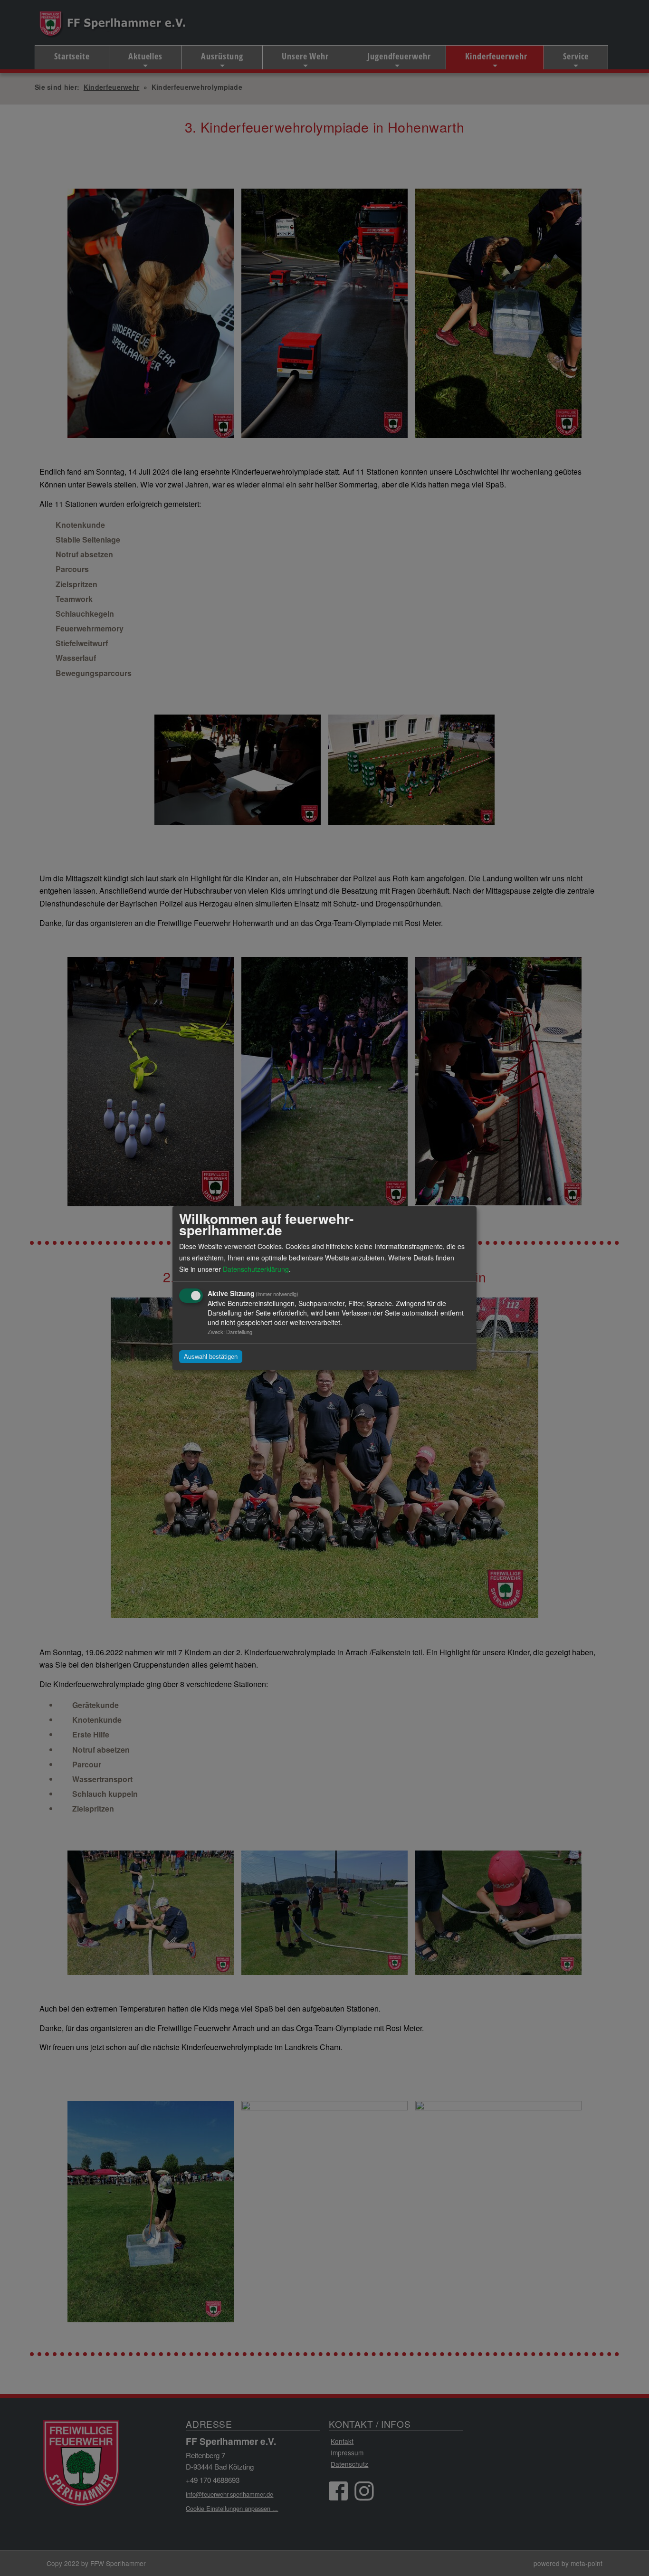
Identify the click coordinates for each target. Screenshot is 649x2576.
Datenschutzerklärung (256, 1269)
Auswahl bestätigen (211, 1357)
